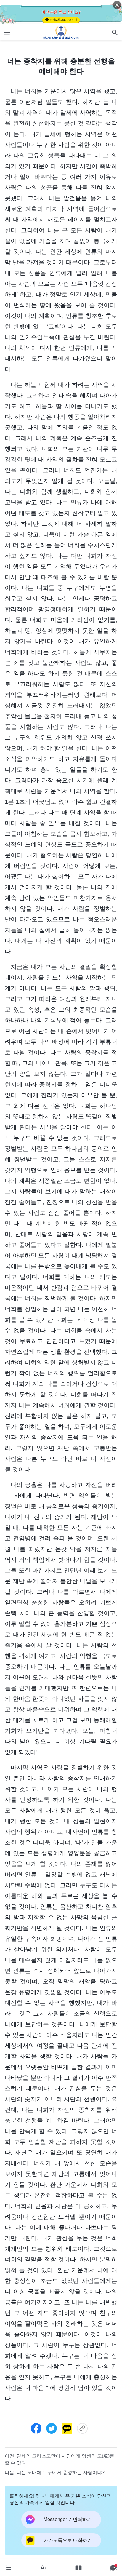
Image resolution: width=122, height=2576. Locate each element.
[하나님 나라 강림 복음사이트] (61, 32)
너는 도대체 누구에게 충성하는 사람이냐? (61, 2472)
